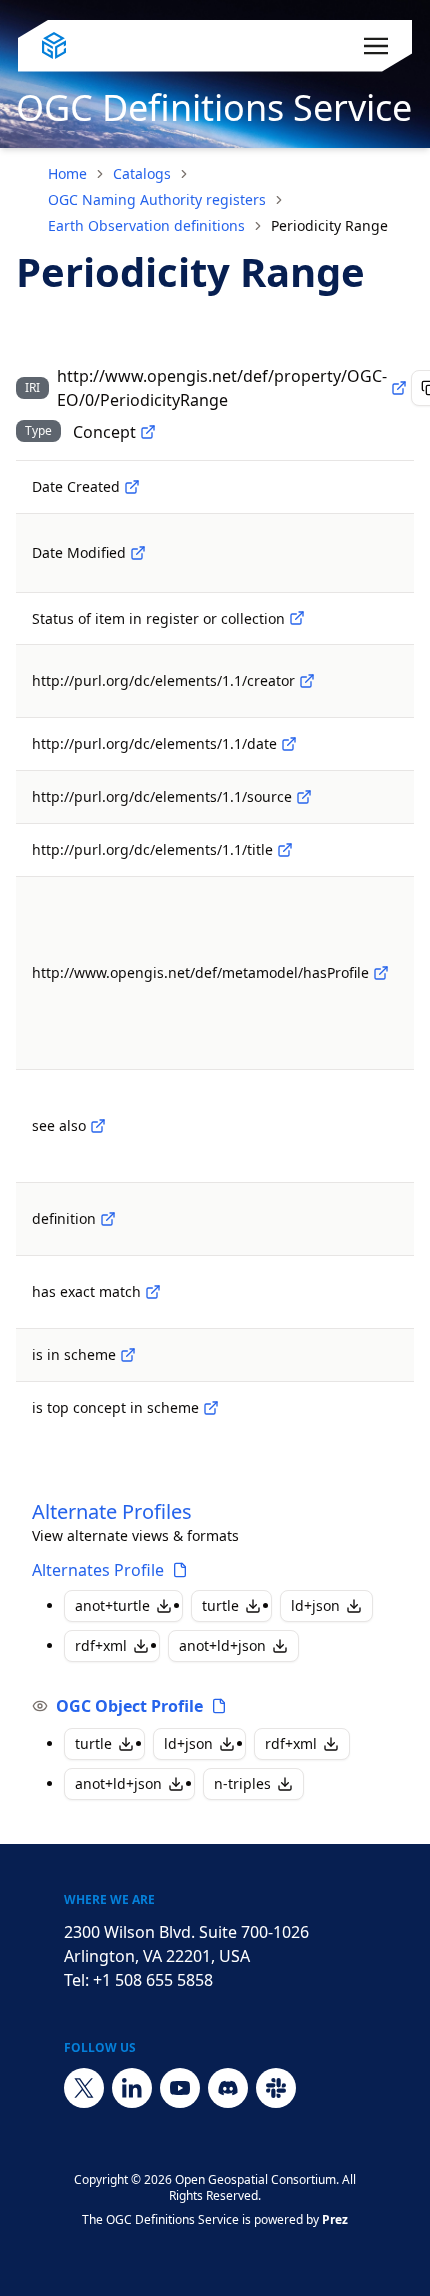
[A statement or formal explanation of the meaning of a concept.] (108, 1219)
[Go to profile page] (180, 1570)
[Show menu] (376, 46)
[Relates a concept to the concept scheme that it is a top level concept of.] (211, 1408)
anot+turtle (112, 1605)
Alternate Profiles (112, 1511)
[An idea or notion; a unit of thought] (148, 432)
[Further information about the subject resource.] (98, 1126)
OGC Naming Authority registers (157, 199)
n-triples (242, 1783)
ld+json (315, 1605)
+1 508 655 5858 (153, 1980)
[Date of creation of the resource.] (132, 487)
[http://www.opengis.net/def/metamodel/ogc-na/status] (297, 618)
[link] (329, 226)
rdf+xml (101, 1645)
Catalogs (142, 173)
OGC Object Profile (129, 1706)
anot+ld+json (222, 1645)
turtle (220, 1605)
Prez (335, 2219)
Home (67, 173)
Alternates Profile (98, 1570)
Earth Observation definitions (146, 225)
